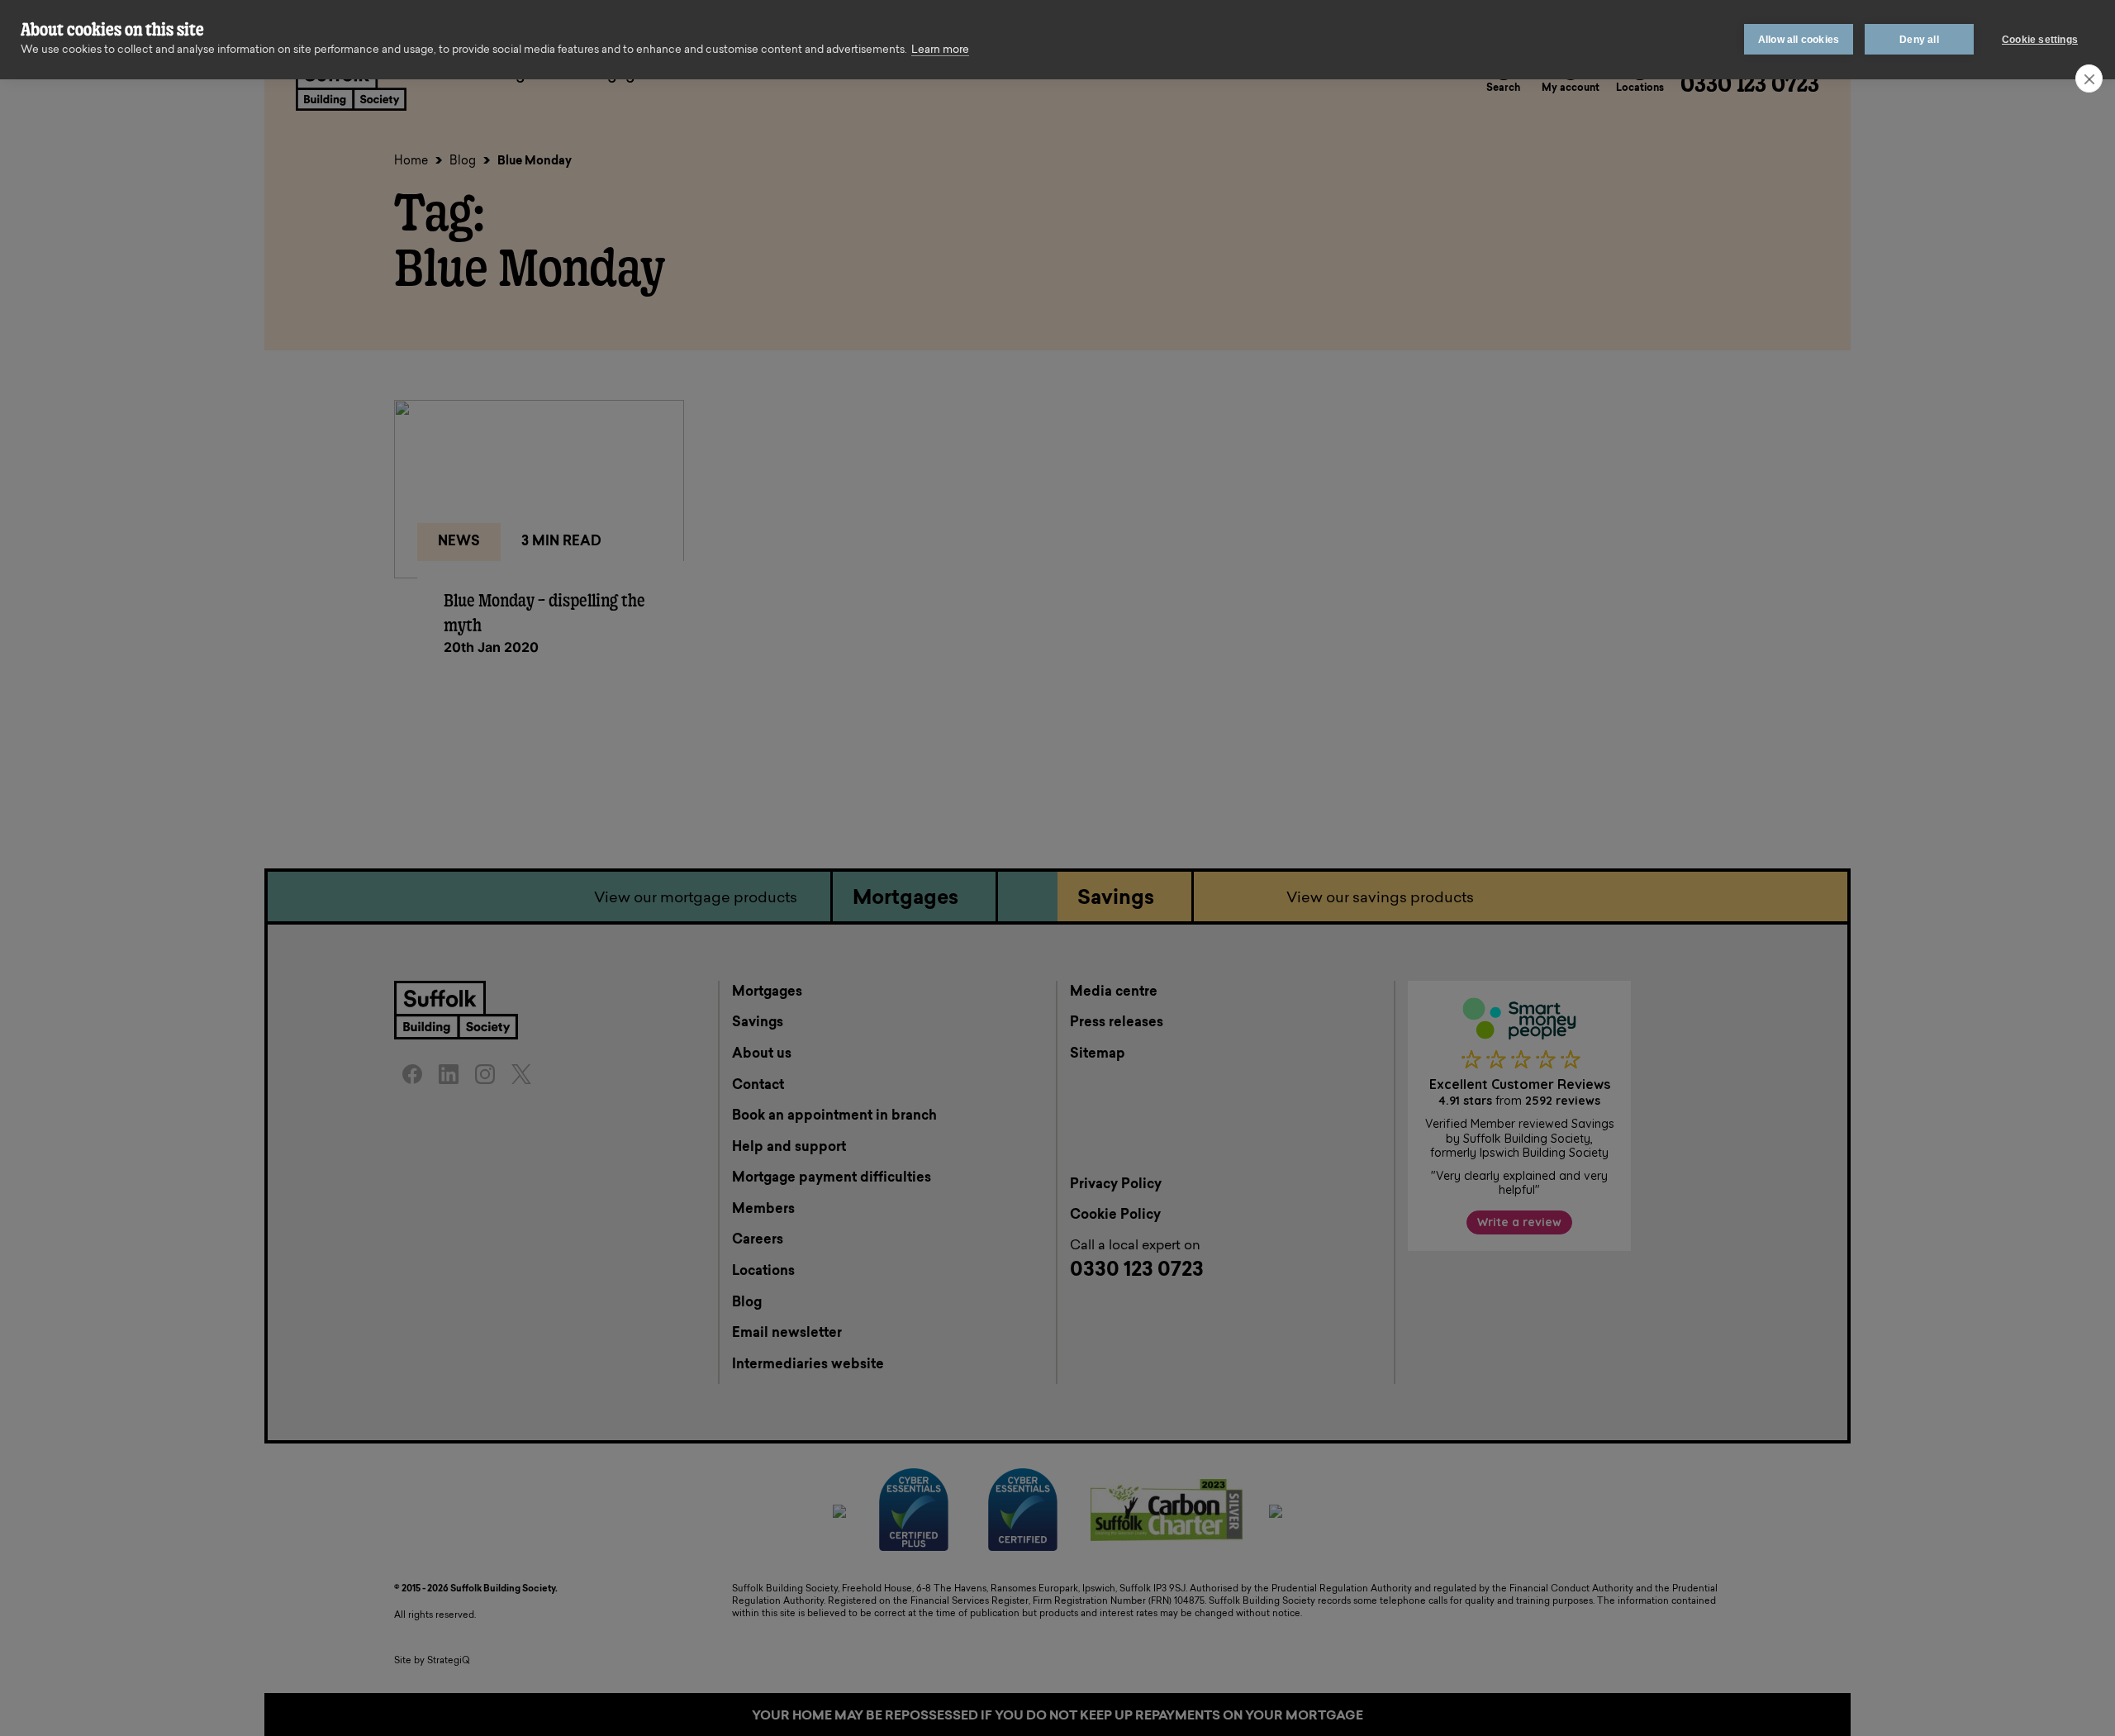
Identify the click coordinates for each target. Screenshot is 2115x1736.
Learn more (940, 50)
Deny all (1919, 40)
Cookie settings (2040, 40)
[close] (2089, 78)
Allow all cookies (1799, 40)
